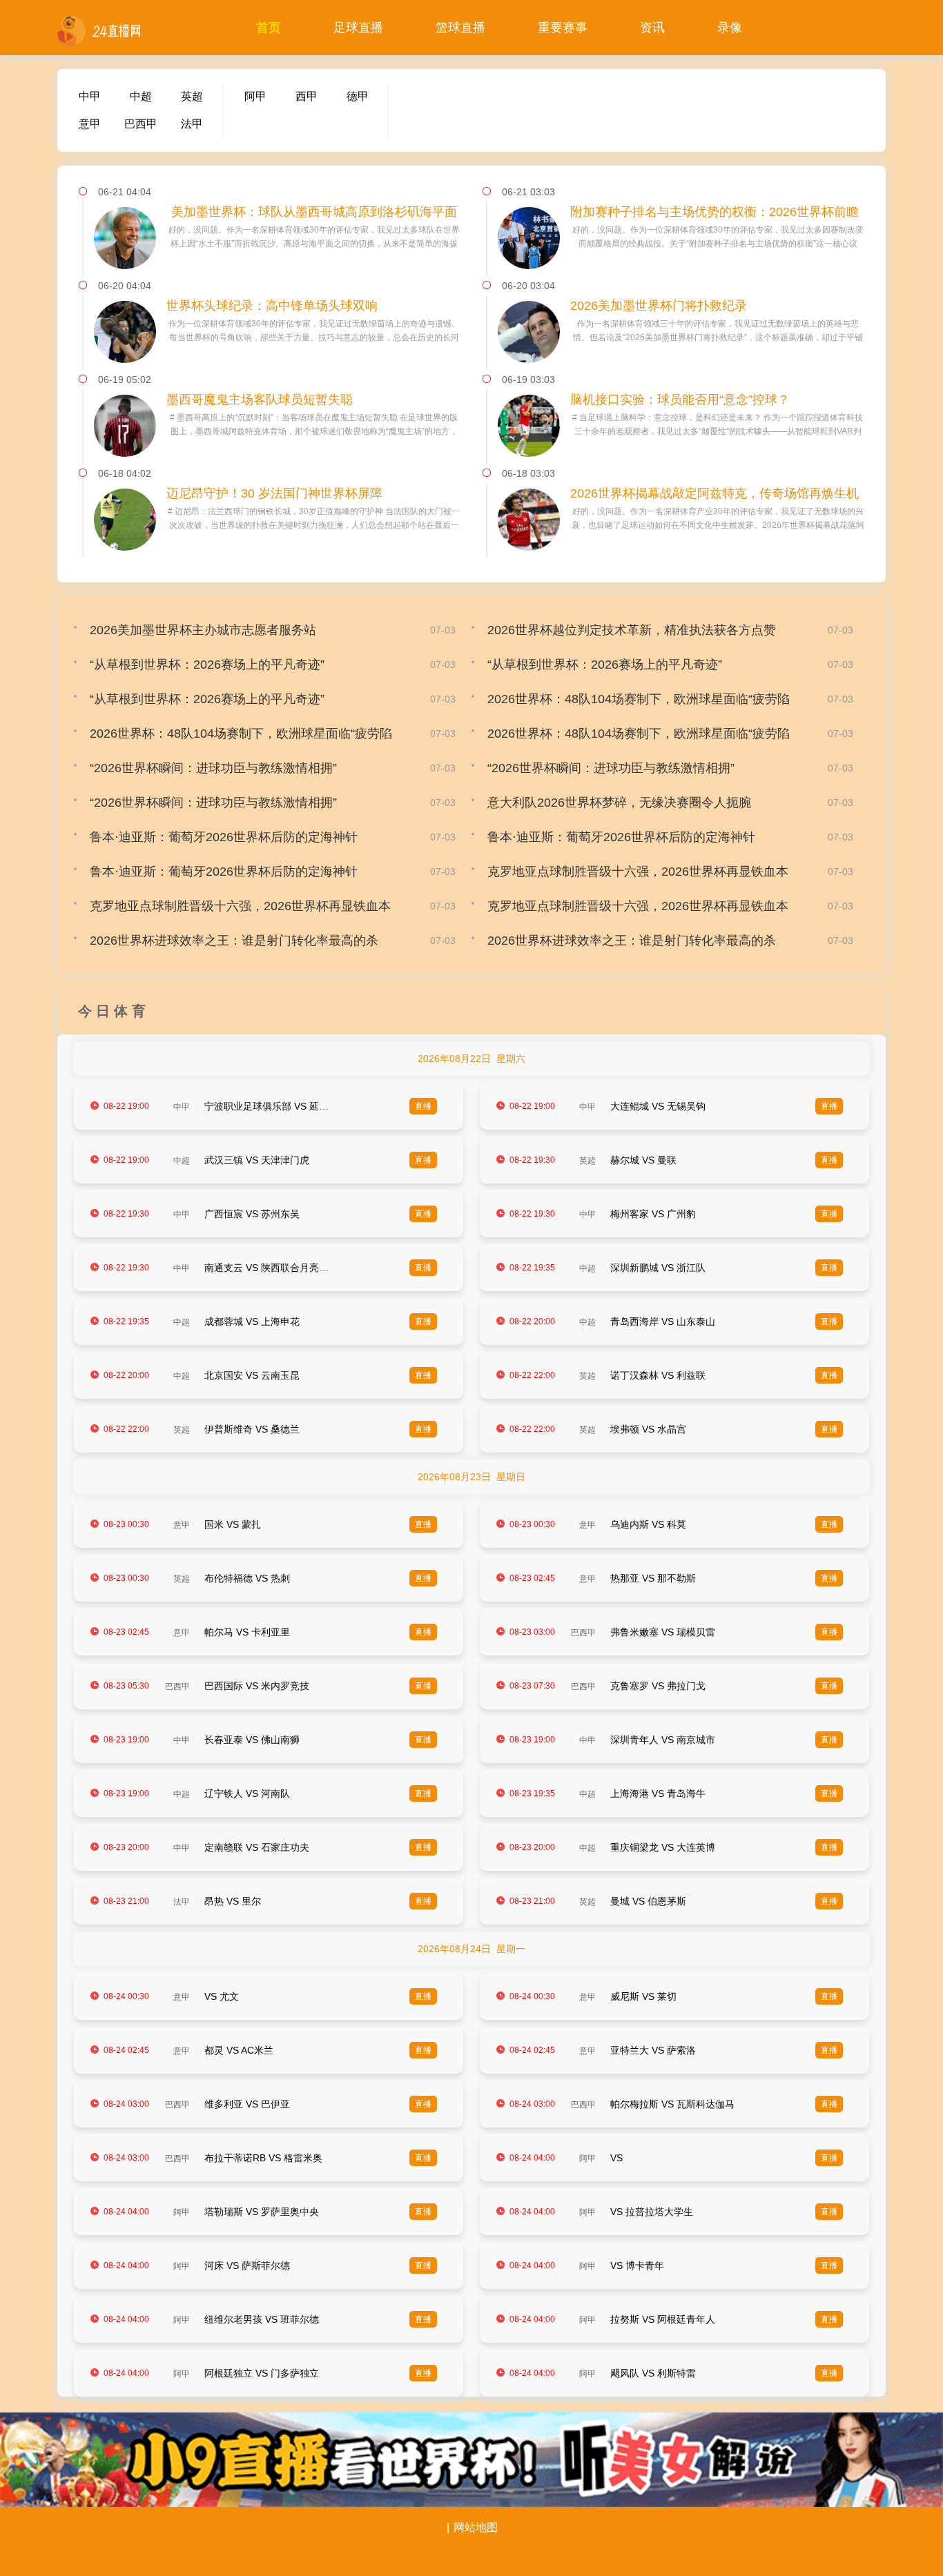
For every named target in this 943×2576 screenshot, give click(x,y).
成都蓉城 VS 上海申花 (252, 1321)
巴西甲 (141, 124)
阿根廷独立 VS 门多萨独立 (262, 2373)
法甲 (192, 124)
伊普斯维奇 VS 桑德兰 (252, 1429)
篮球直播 (460, 28)
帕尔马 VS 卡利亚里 (247, 1632)
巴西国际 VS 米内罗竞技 (257, 1686)
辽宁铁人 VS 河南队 (247, 1793)
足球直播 (358, 28)
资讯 (652, 28)
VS (616, 2158)
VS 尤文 (222, 1996)
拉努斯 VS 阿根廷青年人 (663, 2319)
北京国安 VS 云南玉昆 (252, 1375)
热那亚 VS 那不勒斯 (653, 1578)
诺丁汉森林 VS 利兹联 (658, 1375)
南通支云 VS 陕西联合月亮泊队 (271, 1268)
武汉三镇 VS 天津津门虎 (257, 1160)
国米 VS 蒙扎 (233, 1524)
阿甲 (255, 96)
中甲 (90, 96)
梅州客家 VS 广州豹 (653, 1214)
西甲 (307, 96)
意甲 (90, 124)
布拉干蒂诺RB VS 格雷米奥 (263, 2158)
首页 (269, 28)
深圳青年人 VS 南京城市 (663, 1740)
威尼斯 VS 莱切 (643, 1996)
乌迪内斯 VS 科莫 (648, 1524)
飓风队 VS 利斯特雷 (653, 2373)
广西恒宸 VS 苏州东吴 (252, 1214)
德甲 (358, 96)
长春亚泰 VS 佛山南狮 (252, 1740)
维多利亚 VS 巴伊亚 (247, 2104)
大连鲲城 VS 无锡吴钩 (658, 1106)
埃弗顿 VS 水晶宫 (648, 1429)
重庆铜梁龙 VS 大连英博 (663, 1847)
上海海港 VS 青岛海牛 (658, 1793)
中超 (141, 96)
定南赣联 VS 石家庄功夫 (257, 1847)
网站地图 (476, 2527)
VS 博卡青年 (637, 2265)
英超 (192, 96)
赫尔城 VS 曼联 (643, 1160)
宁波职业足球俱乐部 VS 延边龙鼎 (276, 1106)
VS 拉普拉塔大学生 (652, 2212)
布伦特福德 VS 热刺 (247, 1578)
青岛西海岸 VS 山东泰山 (663, 1321)
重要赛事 (563, 28)
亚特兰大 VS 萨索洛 (653, 2050)
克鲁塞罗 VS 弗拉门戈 (658, 1686)
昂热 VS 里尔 (233, 1901)
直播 (423, 1106)
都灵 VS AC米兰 (239, 2050)
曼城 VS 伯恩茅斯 (648, 1901)
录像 (730, 28)
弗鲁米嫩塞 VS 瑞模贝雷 (663, 1632)
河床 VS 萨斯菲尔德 (247, 2265)
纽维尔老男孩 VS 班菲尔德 (262, 2319)
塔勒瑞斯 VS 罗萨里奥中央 (262, 2212)
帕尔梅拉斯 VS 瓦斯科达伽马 (672, 2104)
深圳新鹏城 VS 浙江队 (658, 1268)
